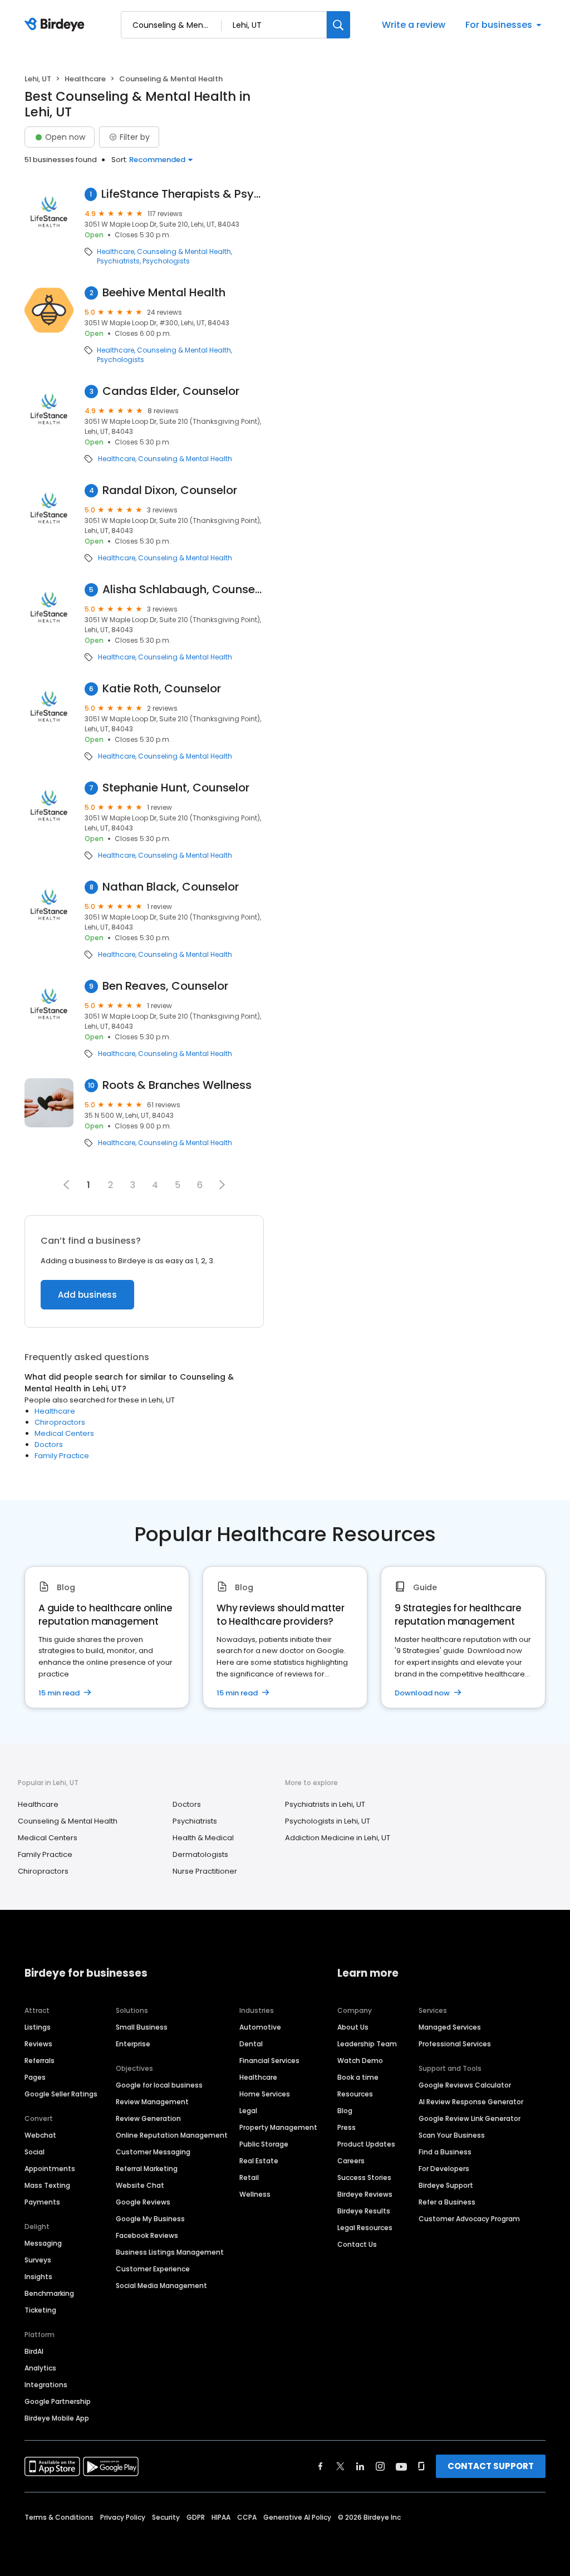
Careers (351, 2161)
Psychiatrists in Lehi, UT (325, 1804)
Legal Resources (365, 2228)
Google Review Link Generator (470, 2118)
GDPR (196, 2517)
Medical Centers (64, 1433)
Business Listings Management (170, 2252)
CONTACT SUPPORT (491, 2466)
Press (347, 2127)
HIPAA (221, 2517)
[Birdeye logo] (56, 25)
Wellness (255, 2194)
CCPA (247, 2517)
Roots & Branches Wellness (177, 1085)
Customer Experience (153, 2269)
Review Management (152, 2102)
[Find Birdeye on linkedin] (360, 2466)
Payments (42, 2202)
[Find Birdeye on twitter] (340, 2466)
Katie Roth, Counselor (162, 689)
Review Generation (148, 2118)
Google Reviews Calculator (465, 2085)
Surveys (38, 2260)
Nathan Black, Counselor (171, 887)
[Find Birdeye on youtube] (401, 2466)
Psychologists (166, 261)
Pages (35, 2077)
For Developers (444, 2169)
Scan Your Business (452, 2135)
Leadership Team (367, 2044)
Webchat (40, 2135)
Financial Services (269, 2061)
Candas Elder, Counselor (171, 391)
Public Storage (264, 2144)
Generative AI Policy (297, 2517)
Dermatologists (200, 1854)
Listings (38, 2027)
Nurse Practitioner (205, 1871)
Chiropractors (60, 1422)
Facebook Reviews (147, 2235)
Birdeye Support (446, 2185)
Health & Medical (203, 1838)
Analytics (40, 2368)
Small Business (142, 2027)
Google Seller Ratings (61, 2094)
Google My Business (150, 2219)
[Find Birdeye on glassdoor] (421, 2466)
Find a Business (445, 2152)
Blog (345, 2111)
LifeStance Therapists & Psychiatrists (182, 194)
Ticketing (40, 2310)
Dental (251, 2044)
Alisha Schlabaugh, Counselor (183, 590)
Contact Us (357, 2244)
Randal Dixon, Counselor (170, 490)
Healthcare (85, 79)
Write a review (414, 25)
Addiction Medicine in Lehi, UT (338, 1838)
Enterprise (133, 2044)
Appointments (50, 2169)
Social (35, 2152)
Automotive (260, 2027)
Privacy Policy (123, 2517)
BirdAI (34, 2351)
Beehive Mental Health (164, 293)
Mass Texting (47, 2185)
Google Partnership (58, 2401)
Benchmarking (49, 2293)
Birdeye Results (364, 2211)
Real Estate (259, 2161)
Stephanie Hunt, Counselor (176, 788)
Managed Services (450, 2027)
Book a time (358, 2077)
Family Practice (62, 1456)
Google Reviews (143, 2202)
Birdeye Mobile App (57, 2418)
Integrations (46, 2385)
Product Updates (366, 2144)
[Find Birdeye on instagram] (380, 2466)
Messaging (43, 2243)
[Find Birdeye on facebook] (321, 2466)
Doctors (49, 1445)
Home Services (265, 2094)
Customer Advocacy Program (469, 2219)
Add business (87, 1295)
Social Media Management (161, 2286)
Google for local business (159, 2085)
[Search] (338, 25)
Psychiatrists (118, 261)
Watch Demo (360, 2061)
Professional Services (455, 2044)
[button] (222, 1185)
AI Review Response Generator (471, 2102)
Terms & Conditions (59, 2517)
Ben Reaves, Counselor (165, 986)
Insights (38, 2277)
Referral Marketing (147, 2169)
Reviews (38, 2044)
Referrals (40, 2061)
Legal (248, 2111)
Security (166, 2517)
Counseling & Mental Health (184, 252)
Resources (355, 2094)
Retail (249, 2177)
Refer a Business (447, 2202)
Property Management (278, 2127)
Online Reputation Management (172, 2135)
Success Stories (364, 2177)
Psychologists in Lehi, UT (328, 1821)
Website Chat (140, 2185)
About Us (353, 2027)
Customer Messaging (153, 2152)
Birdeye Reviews (365, 2194)
